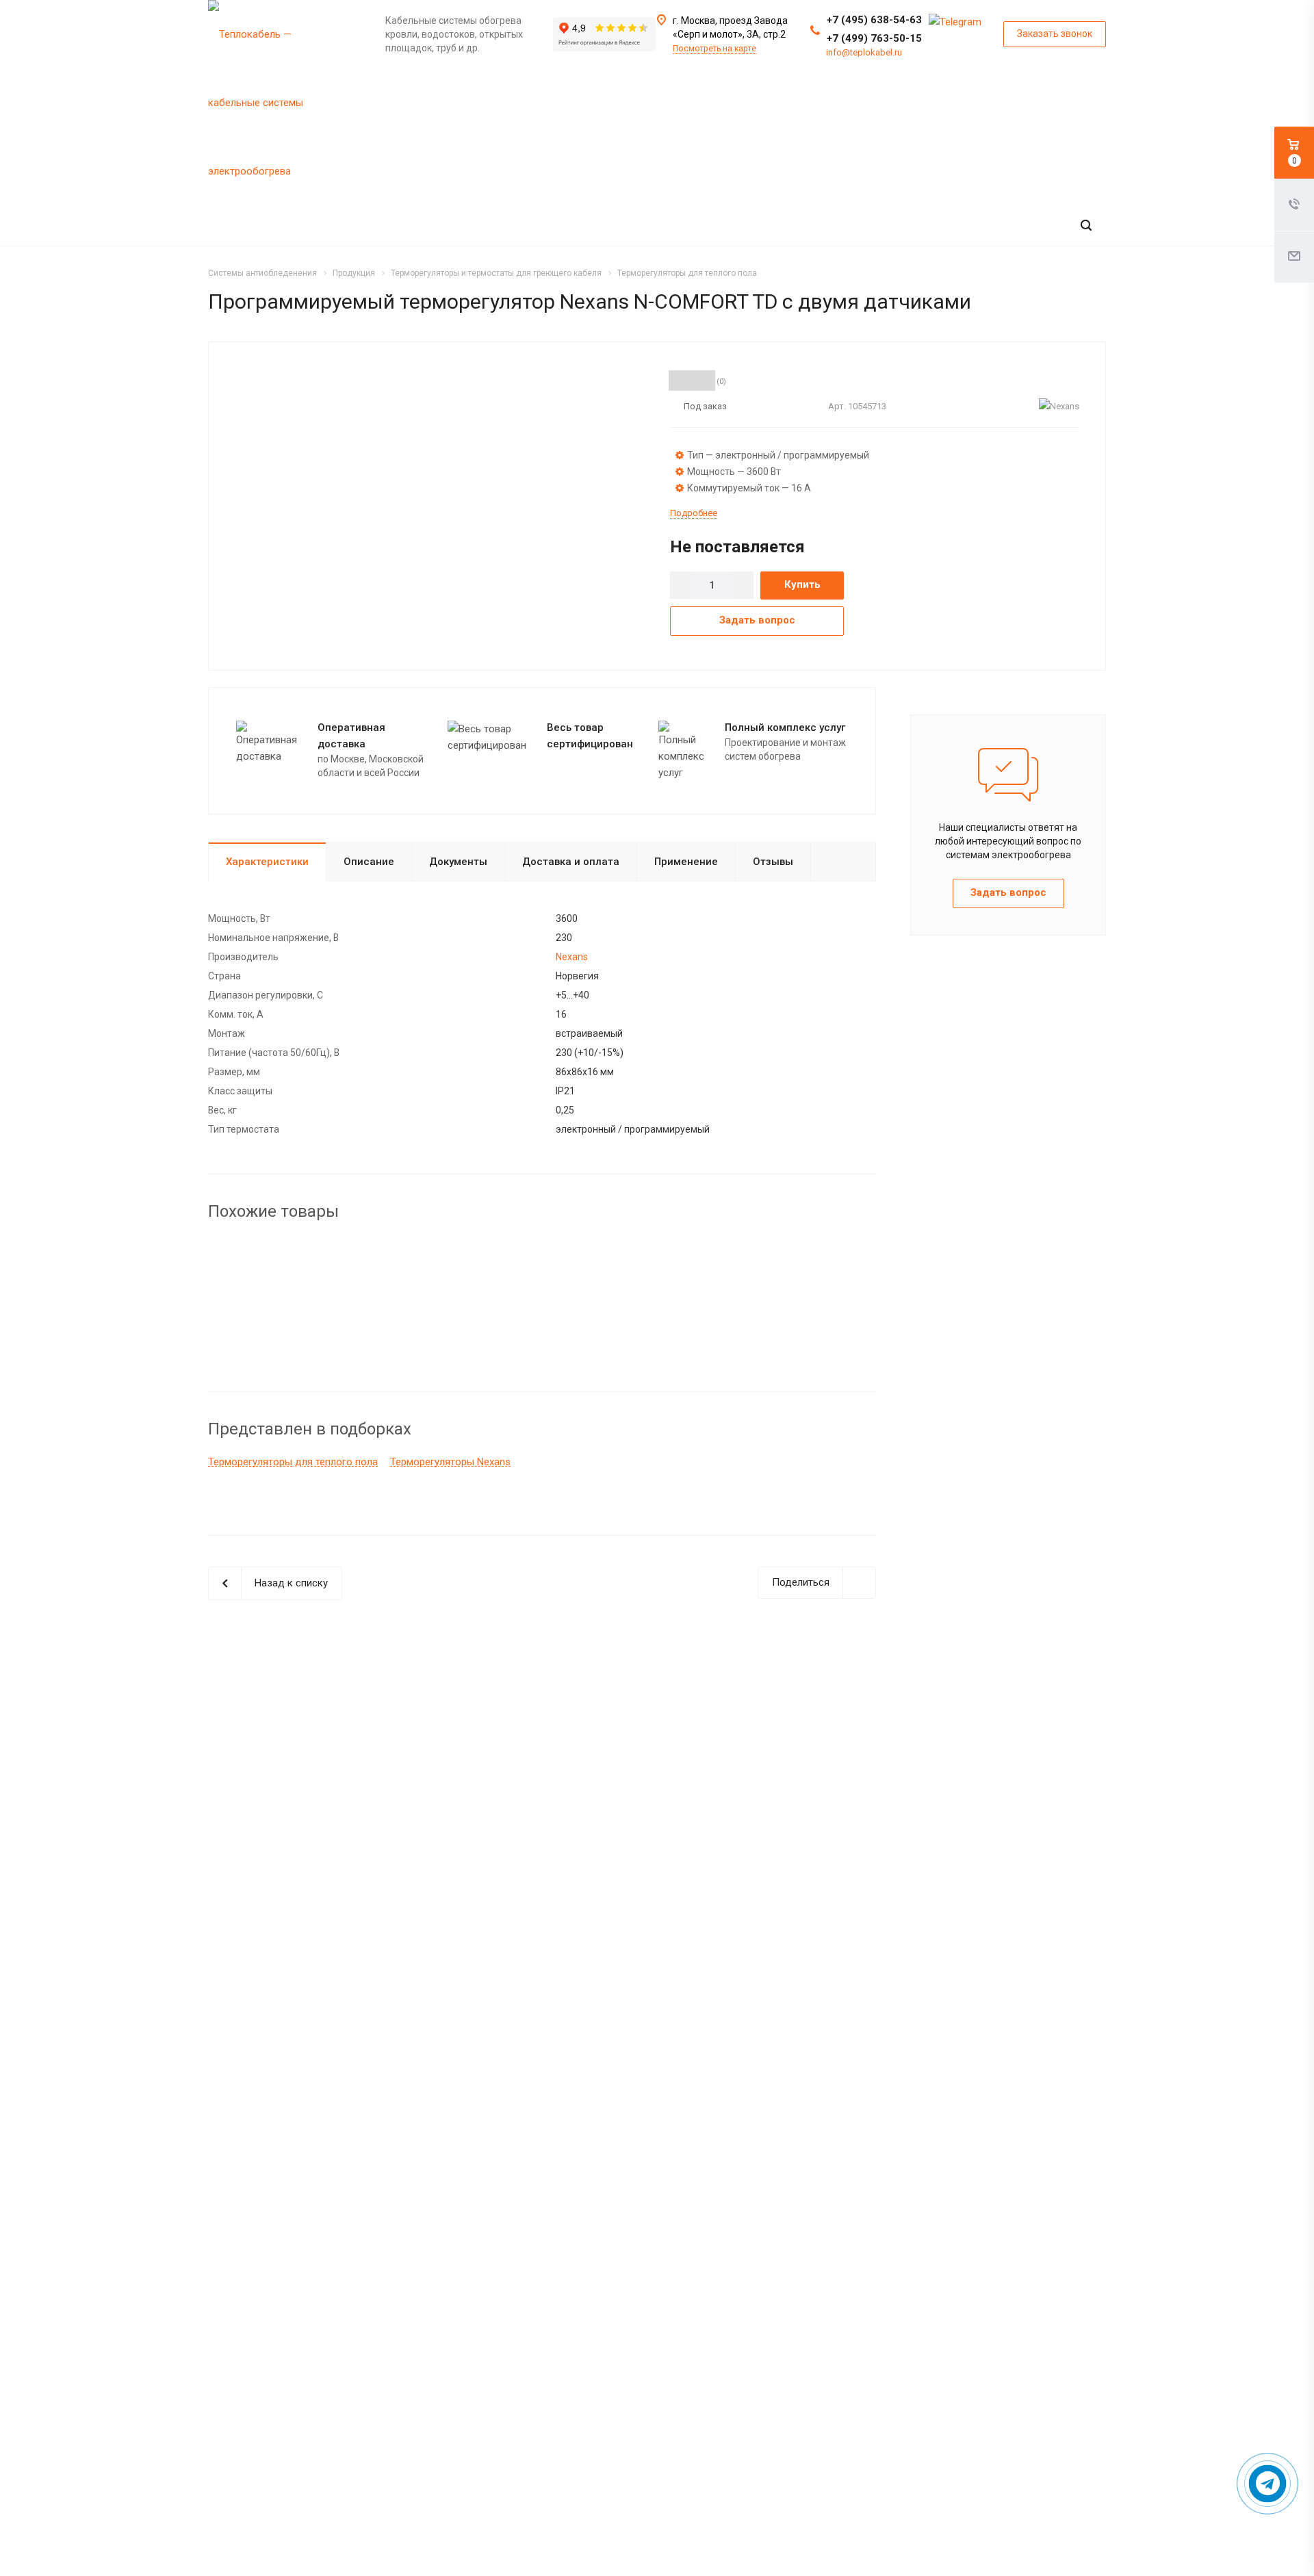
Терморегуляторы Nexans (450, 1462)
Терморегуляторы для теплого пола (293, 1462)
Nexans (572, 957)
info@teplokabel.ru (864, 52)
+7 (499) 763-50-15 (874, 38)
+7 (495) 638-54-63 (874, 20)
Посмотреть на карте (714, 49)
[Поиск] (1086, 226)
